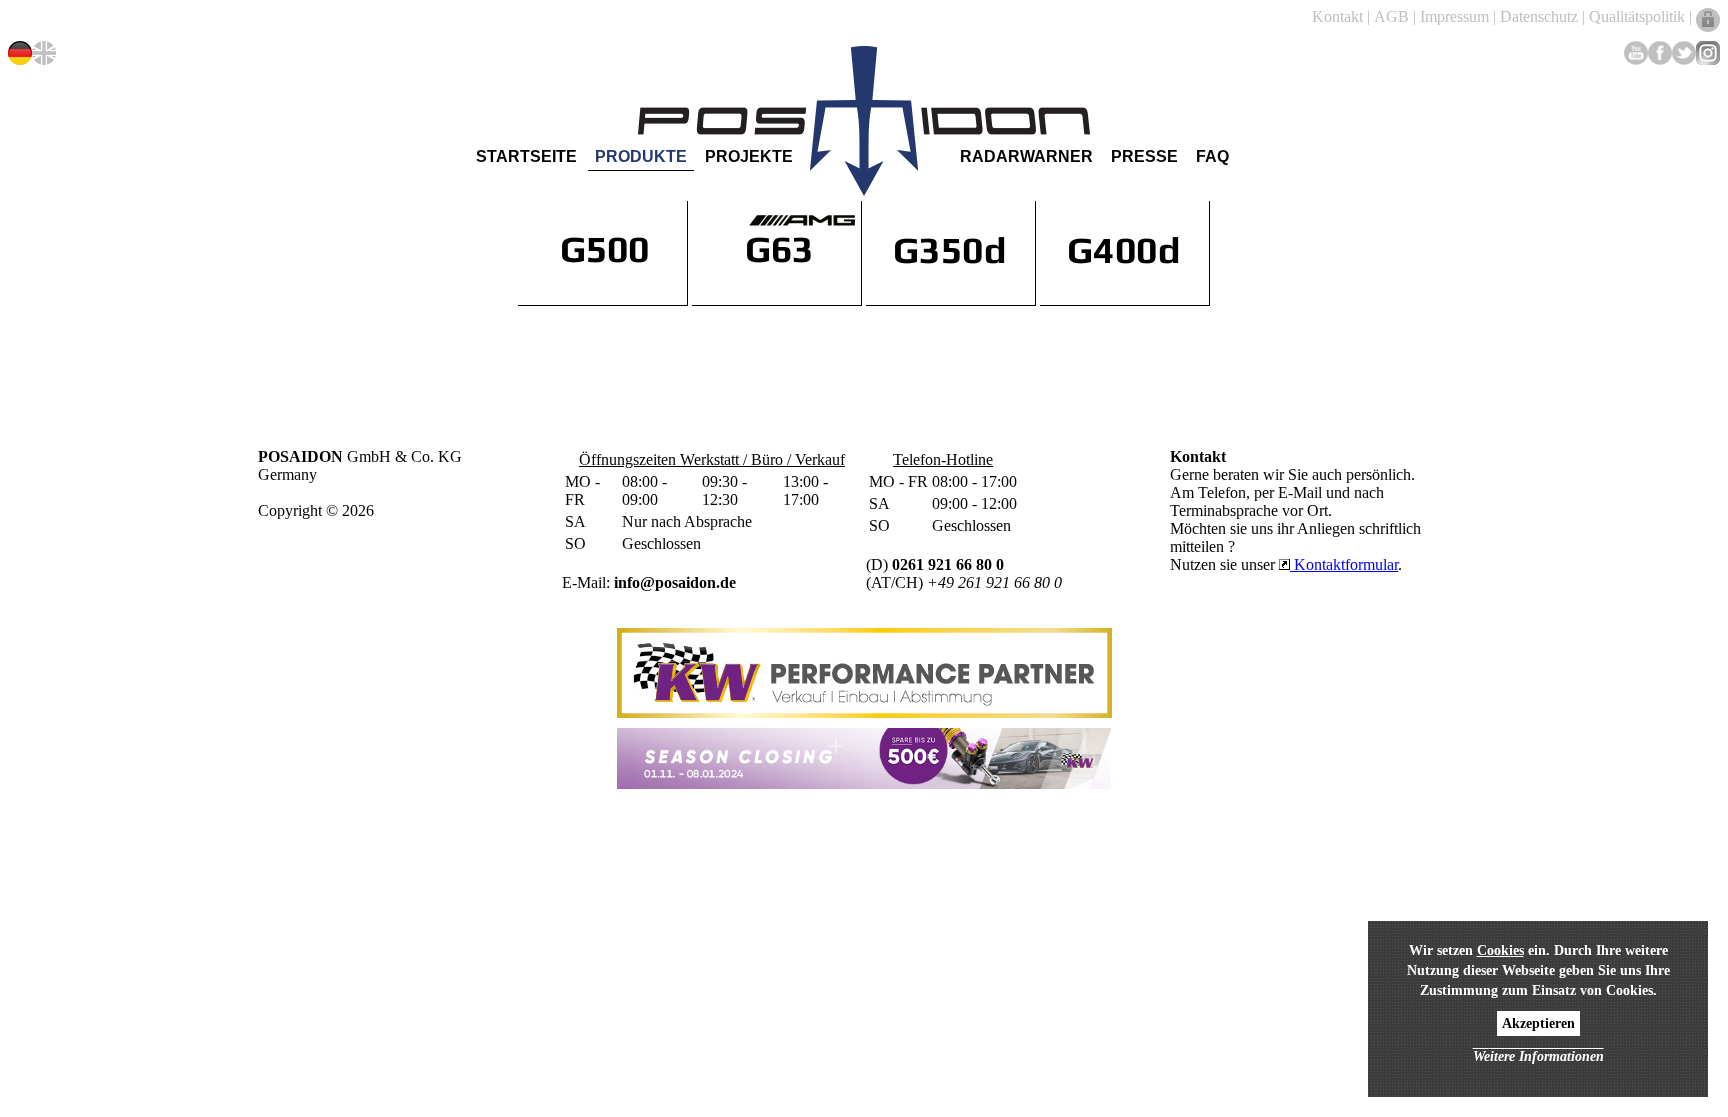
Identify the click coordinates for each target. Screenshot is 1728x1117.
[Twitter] (1684, 53)
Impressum (1454, 16)
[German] (20, 53)
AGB (1391, 16)
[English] (44, 53)
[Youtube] (1636, 53)
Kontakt (1337, 16)
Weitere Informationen (1538, 1056)
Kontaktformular (1344, 564)
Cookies (1500, 950)
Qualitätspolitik (1637, 16)
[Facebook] (1660, 53)
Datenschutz (1539, 16)
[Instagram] (1708, 53)
